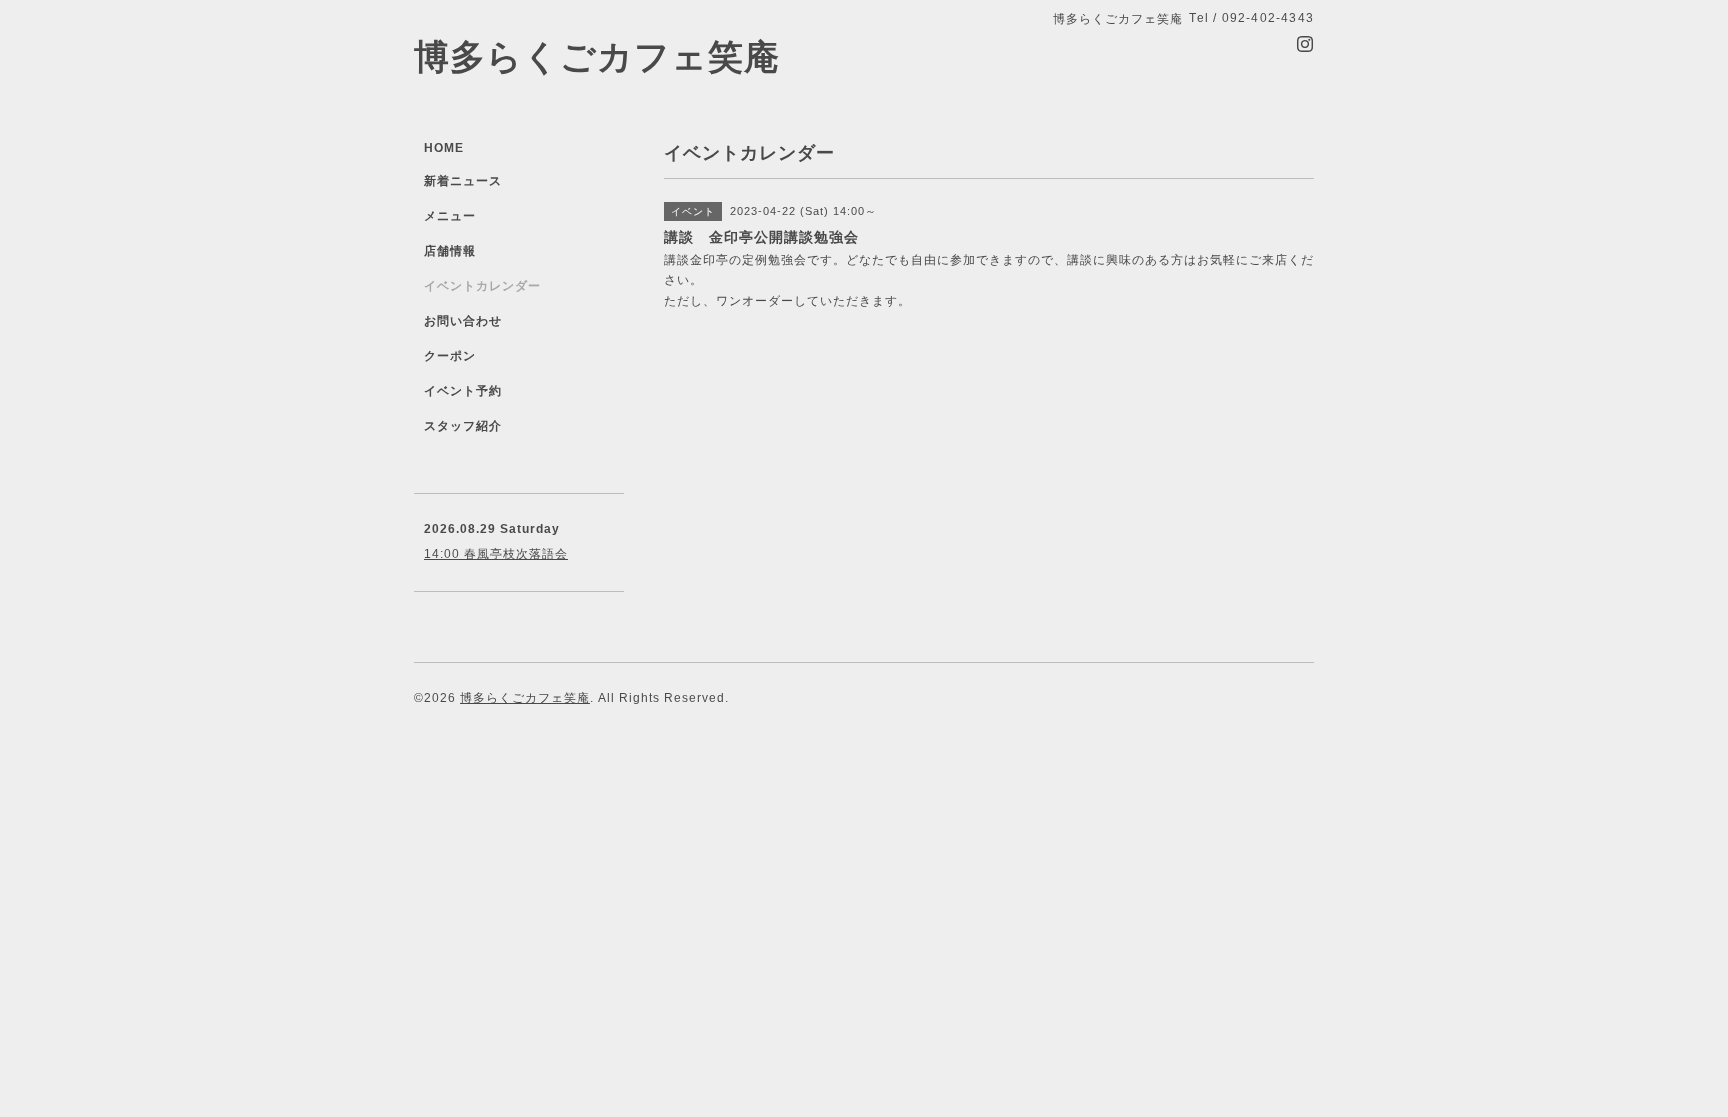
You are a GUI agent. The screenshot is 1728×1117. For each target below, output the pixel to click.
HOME (444, 148)
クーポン (450, 356)
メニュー (450, 216)
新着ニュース (463, 181)
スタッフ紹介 (463, 426)
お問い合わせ (463, 321)
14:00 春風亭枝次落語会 (496, 554)
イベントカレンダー (482, 286)
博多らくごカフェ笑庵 (597, 56)
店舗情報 (450, 251)
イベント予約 (463, 391)
